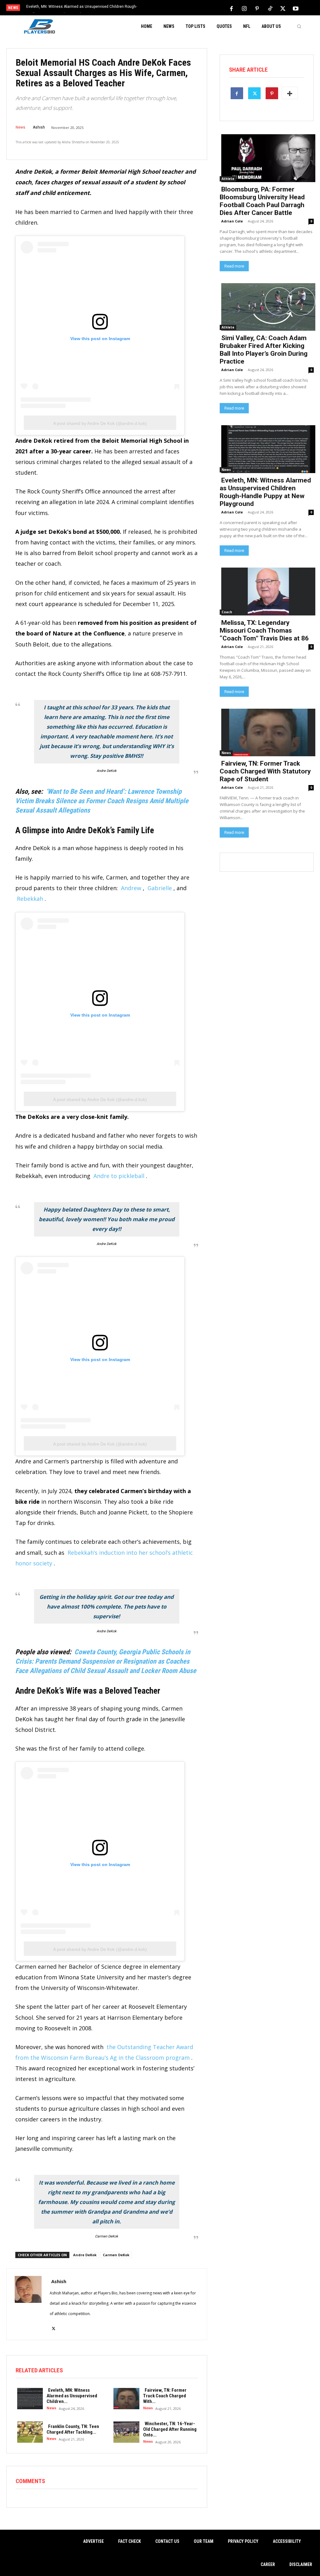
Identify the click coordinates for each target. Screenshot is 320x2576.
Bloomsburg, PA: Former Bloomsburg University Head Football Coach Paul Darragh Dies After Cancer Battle (262, 201)
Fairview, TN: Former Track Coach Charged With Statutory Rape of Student (265, 771)
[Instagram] (244, 8)
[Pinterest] (257, 8)
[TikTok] (270, 8)
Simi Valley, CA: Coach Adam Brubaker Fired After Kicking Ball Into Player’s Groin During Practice (264, 350)
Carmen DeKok (107, 2236)
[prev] (166, 8)
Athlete (228, 179)
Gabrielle (160, 888)
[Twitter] (283, 8)
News (20, 127)
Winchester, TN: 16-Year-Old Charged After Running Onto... (170, 2429)
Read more (234, 266)
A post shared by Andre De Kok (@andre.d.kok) (100, 423)
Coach (227, 612)
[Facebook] (232, 8)
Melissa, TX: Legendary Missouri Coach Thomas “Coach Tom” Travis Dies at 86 (264, 630)
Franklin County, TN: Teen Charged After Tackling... (73, 2429)
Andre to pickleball (119, 1176)
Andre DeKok (107, 771)
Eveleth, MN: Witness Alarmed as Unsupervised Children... (72, 2396)
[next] (176, 8)
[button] (299, 26)
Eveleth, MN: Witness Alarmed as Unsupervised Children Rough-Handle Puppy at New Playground (265, 492)
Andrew (131, 888)
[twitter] (54, 2325)
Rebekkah (30, 899)
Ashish (39, 127)
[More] (290, 93)
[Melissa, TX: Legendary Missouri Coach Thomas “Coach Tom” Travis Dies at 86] (267, 591)
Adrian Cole (232, 221)
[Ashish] (28, 2304)
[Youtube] (296, 8)
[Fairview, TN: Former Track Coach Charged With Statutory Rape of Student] (125, 2398)
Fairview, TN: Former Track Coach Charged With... (165, 2396)
